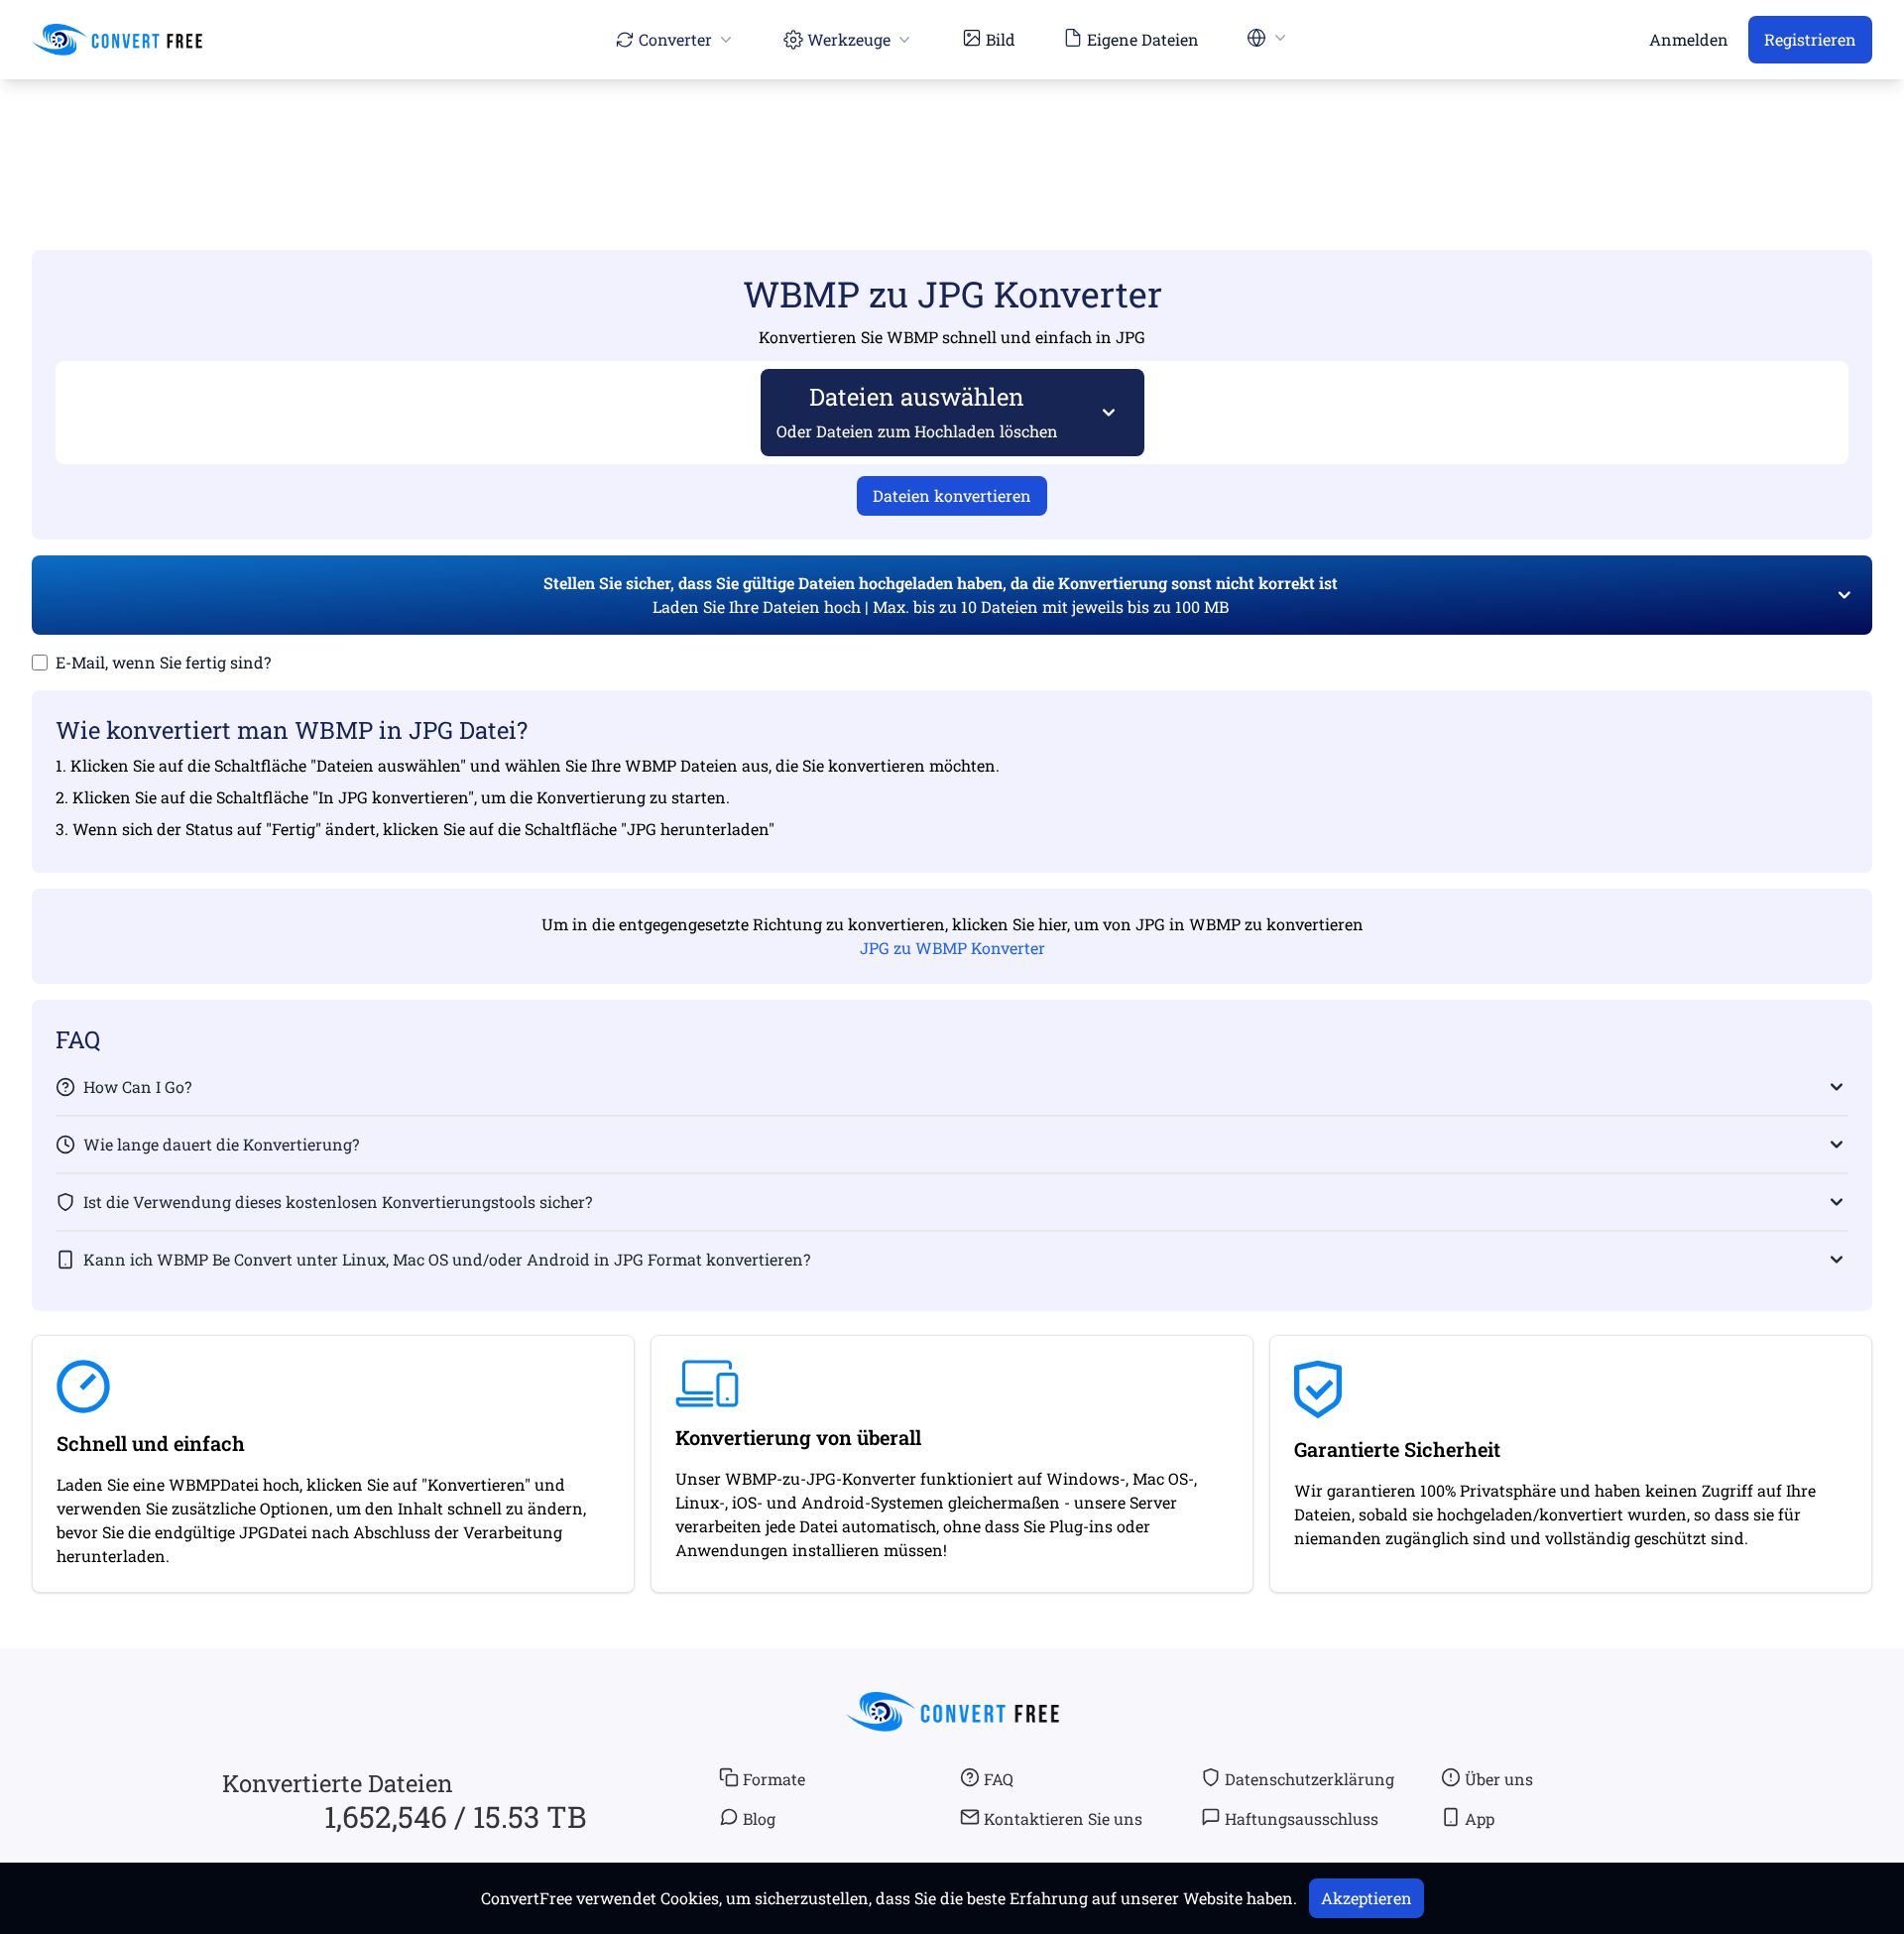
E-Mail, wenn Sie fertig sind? (163, 662)
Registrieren (1810, 39)
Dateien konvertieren (952, 495)
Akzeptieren (1367, 1898)
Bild (1001, 39)
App (1480, 1818)
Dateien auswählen (917, 411)
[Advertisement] (952, 136)
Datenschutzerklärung (1309, 1779)
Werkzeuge (849, 39)
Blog (759, 1818)
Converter (675, 39)
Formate (774, 1779)
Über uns (1499, 1779)
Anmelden (1689, 39)
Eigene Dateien (1143, 39)
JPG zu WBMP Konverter (952, 948)
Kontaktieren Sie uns (1063, 1818)
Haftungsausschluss (1302, 1818)
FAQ (999, 1779)
